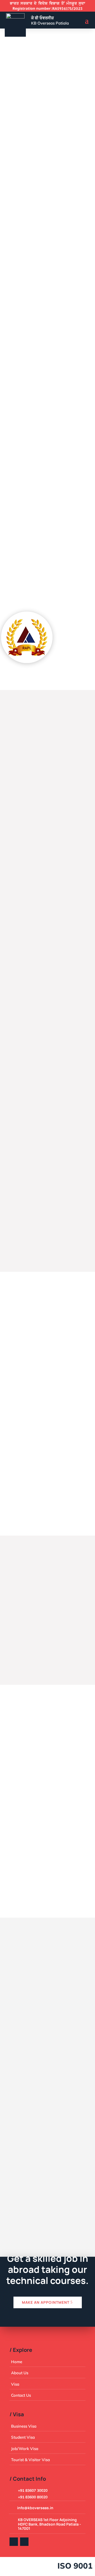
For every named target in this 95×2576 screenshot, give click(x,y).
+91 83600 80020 (45, 2061)
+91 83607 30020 (33, 2490)
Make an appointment (46, 2302)
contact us (30, 183)
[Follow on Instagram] (24, 2542)
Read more (35, 833)
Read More (28, 405)
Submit (66, 2234)
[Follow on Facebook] (14, 2542)
